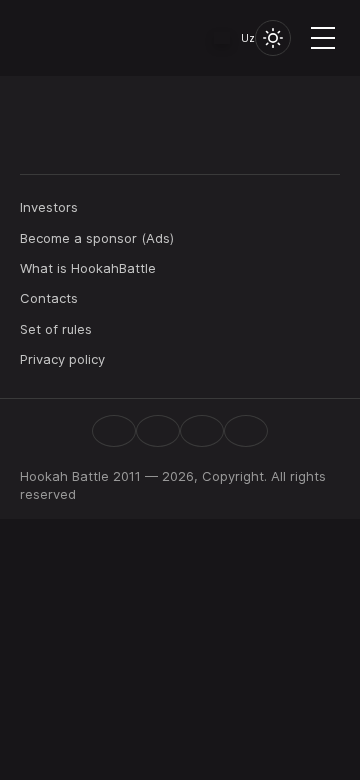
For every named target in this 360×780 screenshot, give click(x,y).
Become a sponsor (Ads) (97, 238)
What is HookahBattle (88, 268)
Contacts (49, 298)
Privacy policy (62, 359)
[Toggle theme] (273, 38)
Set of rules (56, 329)
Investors (49, 207)
